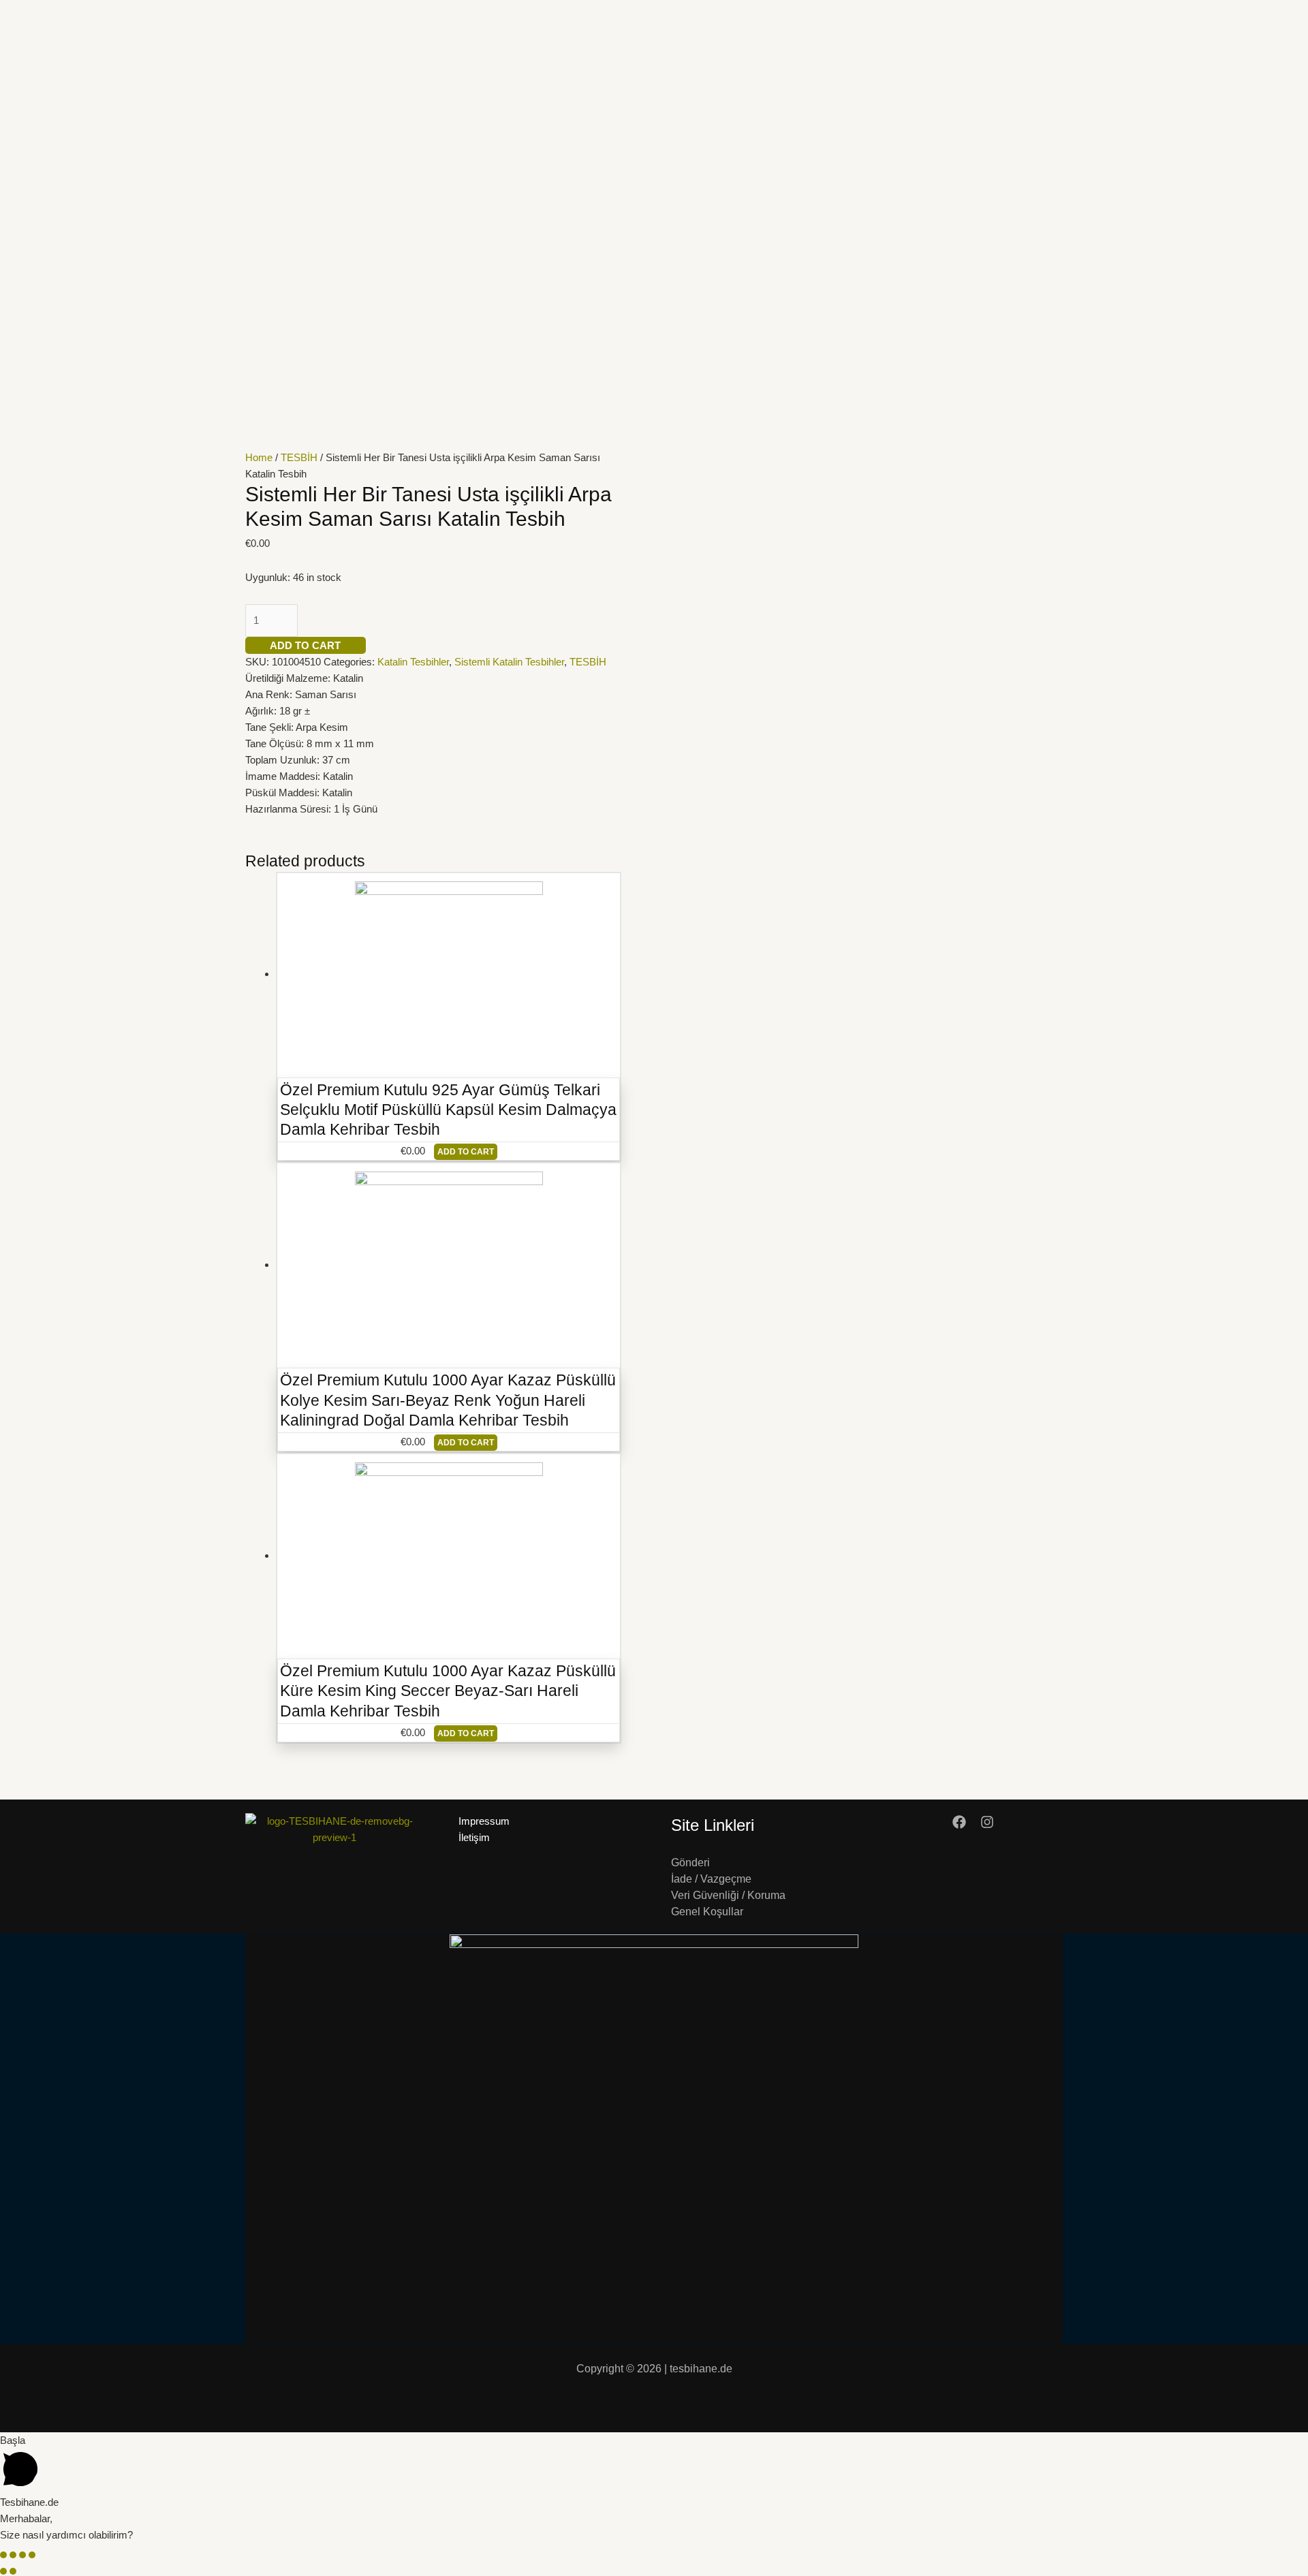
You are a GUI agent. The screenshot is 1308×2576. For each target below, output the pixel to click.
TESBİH (299, 457)
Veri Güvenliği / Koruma (728, 1895)
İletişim (474, 1837)
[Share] (13, 2555)
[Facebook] (959, 1822)
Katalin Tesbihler (413, 662)
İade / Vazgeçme (711, 1879)
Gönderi (690, 1863)
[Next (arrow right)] (13, 2571)
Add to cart (305, 645)
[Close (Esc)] (3, 2555)
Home (259, 457)
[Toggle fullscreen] (22, 2555)
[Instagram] (987, 1822)
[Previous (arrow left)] (3, 2571)
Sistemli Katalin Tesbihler (509, 662)
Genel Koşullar (707, 1912)
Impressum (484, 1821)
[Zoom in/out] (32, 2555)
